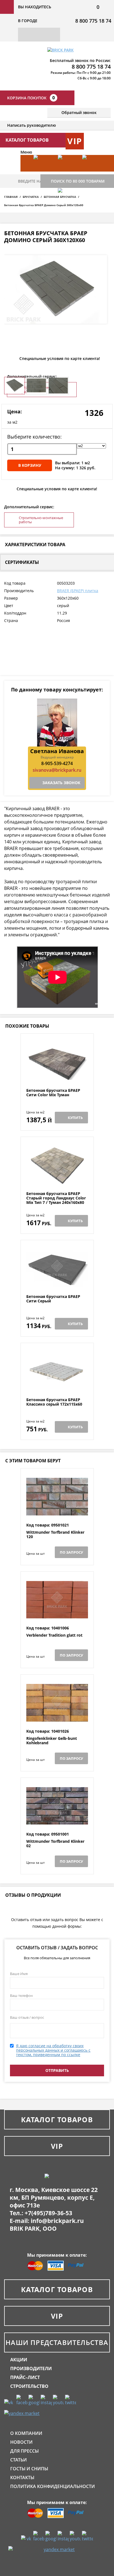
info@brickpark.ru (57, 2221)
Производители (31, 2368)
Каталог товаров (57, 2119)
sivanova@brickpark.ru (57, 770)
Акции (19, 2360)
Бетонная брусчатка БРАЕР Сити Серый (53, 1299)
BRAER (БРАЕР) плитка (78, 591)
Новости (21, 2442)
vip (75, 141)
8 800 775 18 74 (93, 21)
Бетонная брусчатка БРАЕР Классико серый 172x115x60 (54, 1402)
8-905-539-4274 (57, 763)
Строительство (29, 2386)
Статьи (19, 2460)
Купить (75, 1118)
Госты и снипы (29, 2469)
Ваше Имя (19, 1974)
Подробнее (57, 1075)
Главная (11, 197)
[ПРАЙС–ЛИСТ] (92, 172)
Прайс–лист (25, 2377)
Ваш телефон (21, 1996)
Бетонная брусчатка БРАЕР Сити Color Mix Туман (53, 1093)
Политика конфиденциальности (53, 2486)
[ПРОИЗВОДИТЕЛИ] (67, 172)
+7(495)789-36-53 (48, 2213)
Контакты (22, 2477)
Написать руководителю (32, 125)
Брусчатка (31, 197)
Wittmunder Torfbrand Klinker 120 (55, 1535)
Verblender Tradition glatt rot (54, 1635)
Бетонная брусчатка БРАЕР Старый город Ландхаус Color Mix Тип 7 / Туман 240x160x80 (56, 1198)
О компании (26, 2433)
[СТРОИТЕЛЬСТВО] (67, 205)
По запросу (71, 1552)
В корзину (30, 465)
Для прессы (24, 2451)
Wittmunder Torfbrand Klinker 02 (55, 1844)
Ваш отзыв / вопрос (27, 2017)
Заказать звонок (61, 783)
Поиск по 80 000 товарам (78, 181)
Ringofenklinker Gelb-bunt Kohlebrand (52, 1741)
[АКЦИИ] (43, 172)
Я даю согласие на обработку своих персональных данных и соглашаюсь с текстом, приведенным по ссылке (53, 2050)
